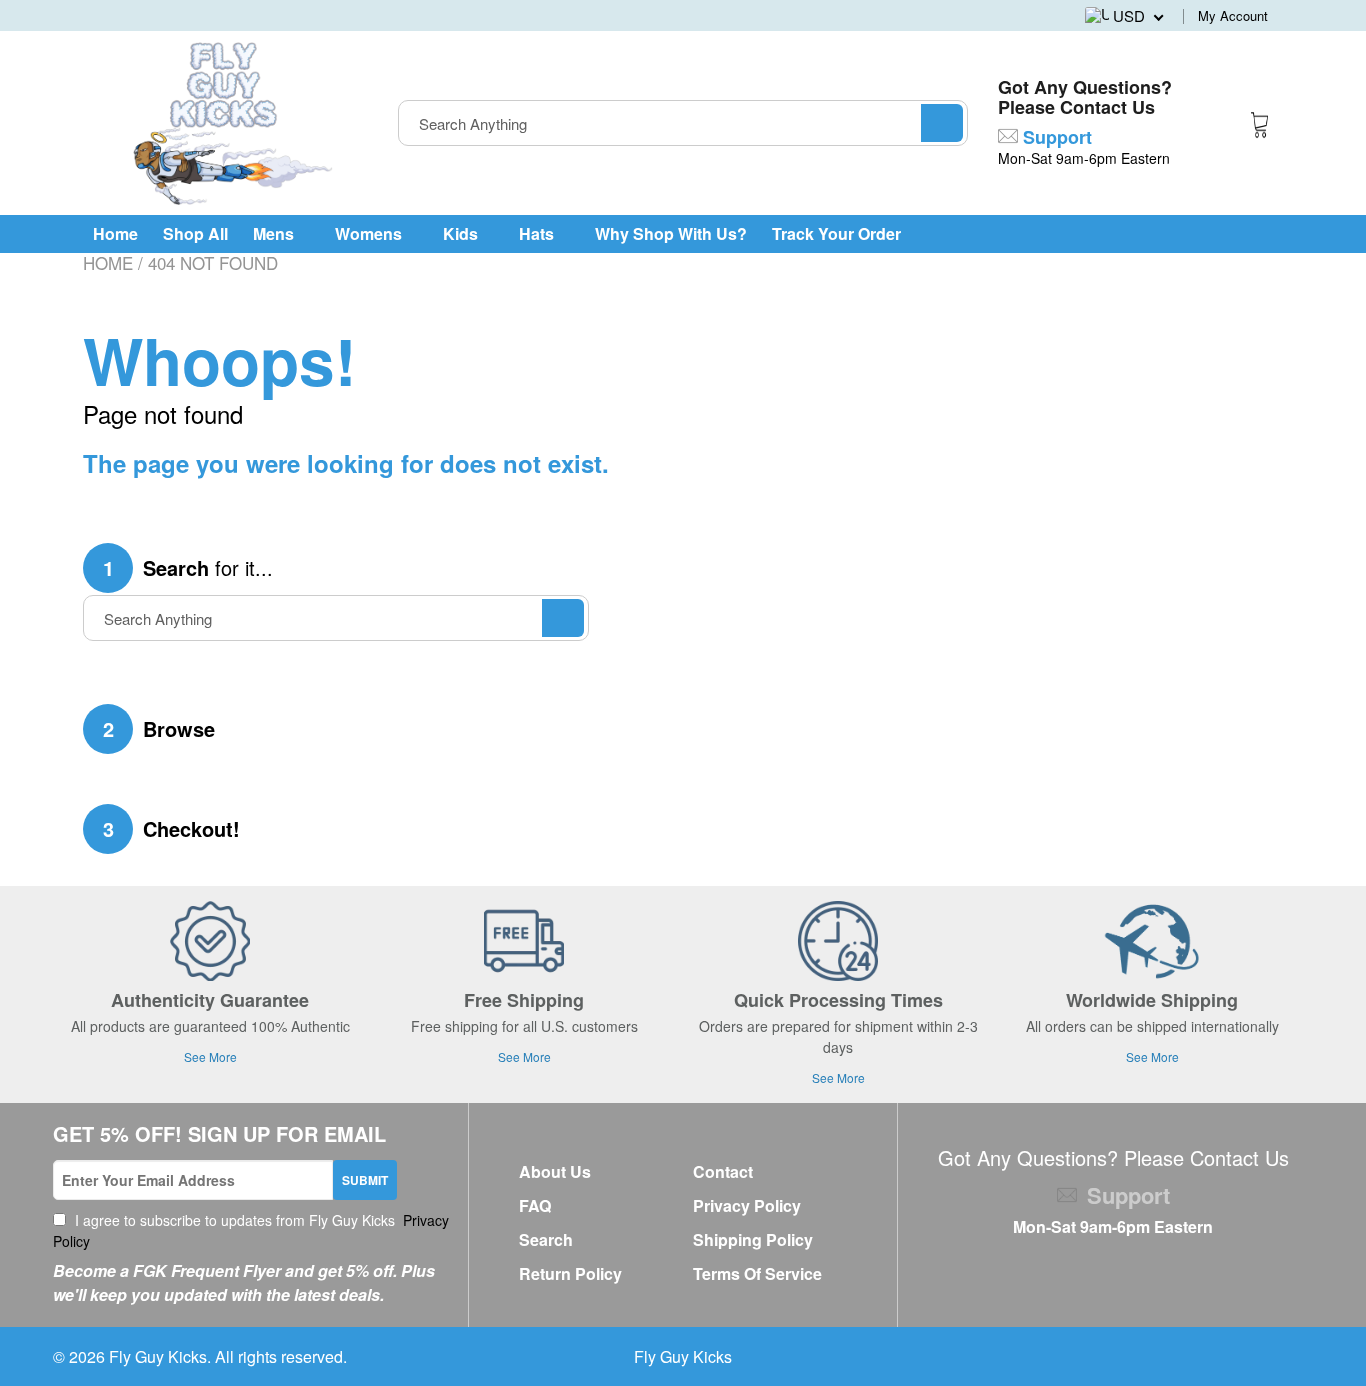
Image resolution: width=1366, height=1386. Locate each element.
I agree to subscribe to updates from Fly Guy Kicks (251, 1230)
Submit (365, 1180)
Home (115, 233)
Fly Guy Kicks (158, 1356)
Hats (538, 233)
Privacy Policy (747, 1205)
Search (546, 1239)
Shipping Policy (753, 1239)
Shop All (195, 233)
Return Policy (570, 1273)
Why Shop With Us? (671, 233)
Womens (370, 233)
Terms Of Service (757, 1273)
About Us (555, 1171)
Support (1055, 137)
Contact (723, 1171)
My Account (1233, 15)
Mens (275, 233)
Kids (462, 233)
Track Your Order (836, 233)
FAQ (535, 1205)
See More (210, 1056)
